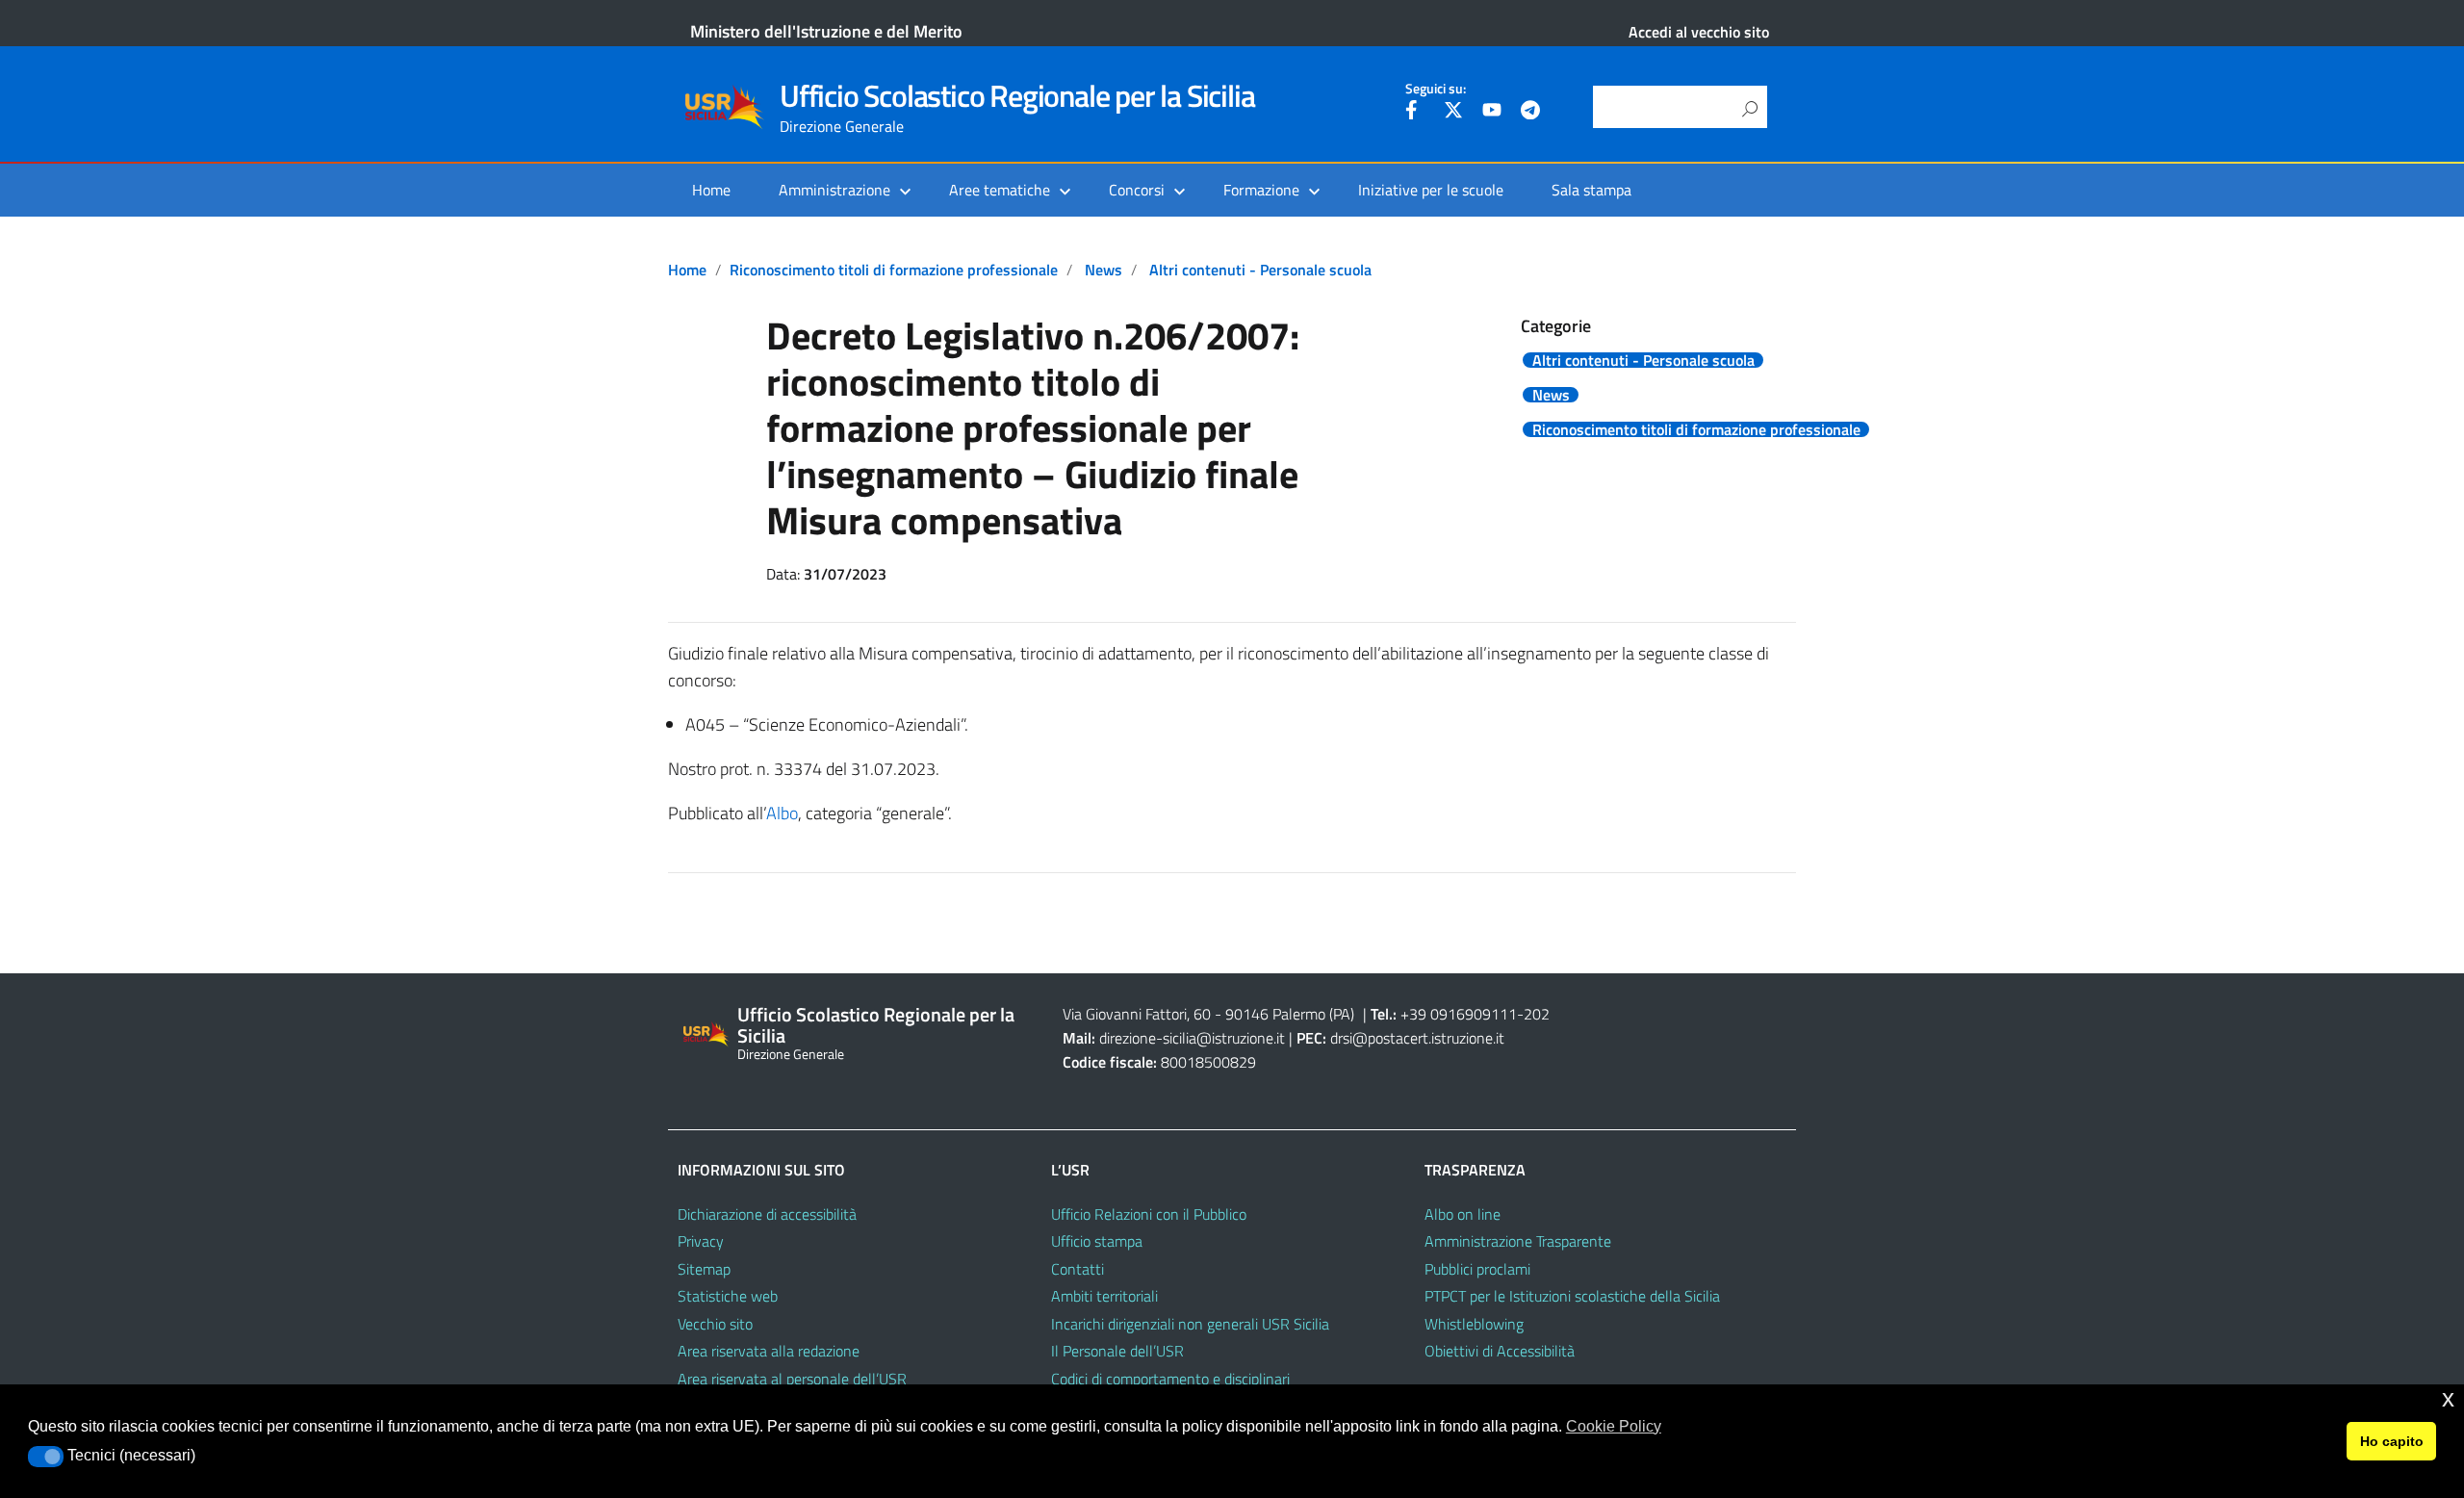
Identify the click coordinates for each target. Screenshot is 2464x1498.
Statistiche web (728, 1296)
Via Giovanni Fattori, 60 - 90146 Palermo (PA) (1208, 1014)
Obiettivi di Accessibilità (1500, 1351)
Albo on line (1463, 1214)
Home (711, 190)
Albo (782, 813)
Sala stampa (1591, 190)
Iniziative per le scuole (1431, 190)
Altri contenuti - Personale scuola (1260, 270)
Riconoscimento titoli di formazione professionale (894, 270)
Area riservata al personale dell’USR (792, 1379)
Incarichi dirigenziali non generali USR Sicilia (1190, 1324)
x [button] (2448, 1398)
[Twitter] (1453, 113)
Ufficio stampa (1097, 1241)
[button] (46, 1457)
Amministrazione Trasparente (1518, 1241)
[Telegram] (1530, 113)
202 (1537, 1014)
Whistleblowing (1474, 1324)
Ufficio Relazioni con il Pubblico (1149, 1214)
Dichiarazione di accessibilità (767, 1214)
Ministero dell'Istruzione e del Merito (826, 31)
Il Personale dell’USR (1117, 1351)
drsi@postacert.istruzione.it (1417, 1038)
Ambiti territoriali (1104, 1296)
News (1104, 270)
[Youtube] (1492, 113)
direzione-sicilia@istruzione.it (1192, 1038)
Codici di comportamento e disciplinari (1170, 1379)
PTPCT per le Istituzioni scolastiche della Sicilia (1572, 1296)
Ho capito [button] (2392, 1441)
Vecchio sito (715, 1324)
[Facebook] (1415, 113)
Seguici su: (1436, 89)
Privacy (701, 1241)
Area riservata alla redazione (769, 1351)
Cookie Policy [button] (1614, 1426)
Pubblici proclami (1477, 1269)
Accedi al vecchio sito (1699, 32)
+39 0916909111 (1459, 1014)
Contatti (1078, 1269)
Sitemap (704, 1269)
